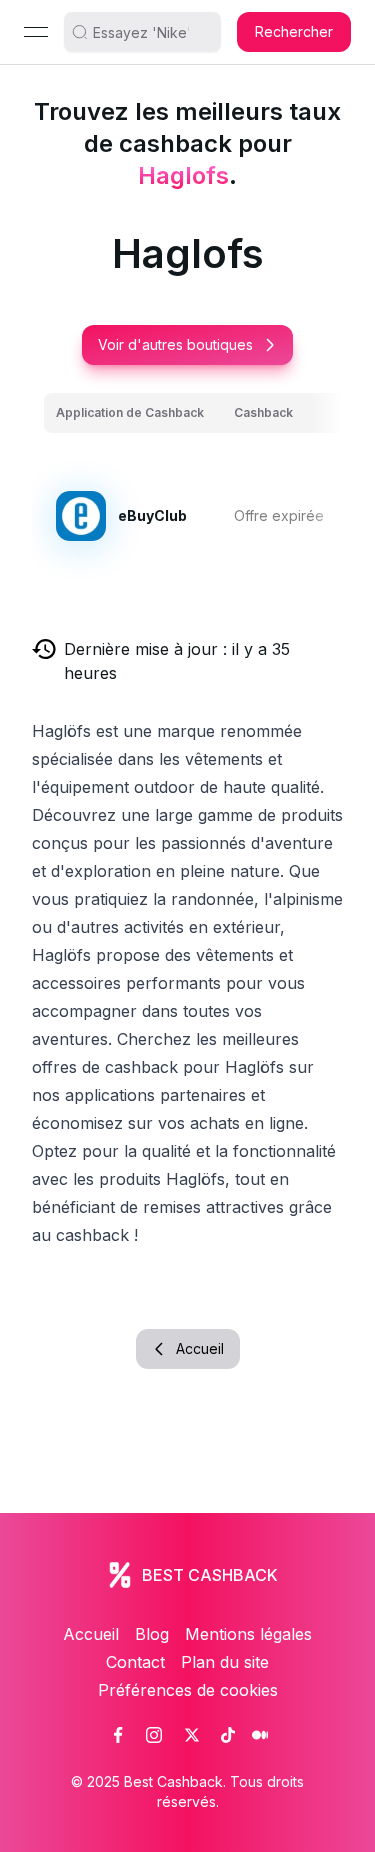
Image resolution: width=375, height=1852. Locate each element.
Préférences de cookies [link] (188, 1690)
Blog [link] (152, 1634)
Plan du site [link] (225, 1662)
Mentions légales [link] (248, 1634)
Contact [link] (135, 1662)
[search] (150, 32)
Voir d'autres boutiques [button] (175, 344)
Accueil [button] (200, 1348)
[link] (118, 1735)
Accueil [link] (91, 1634)
